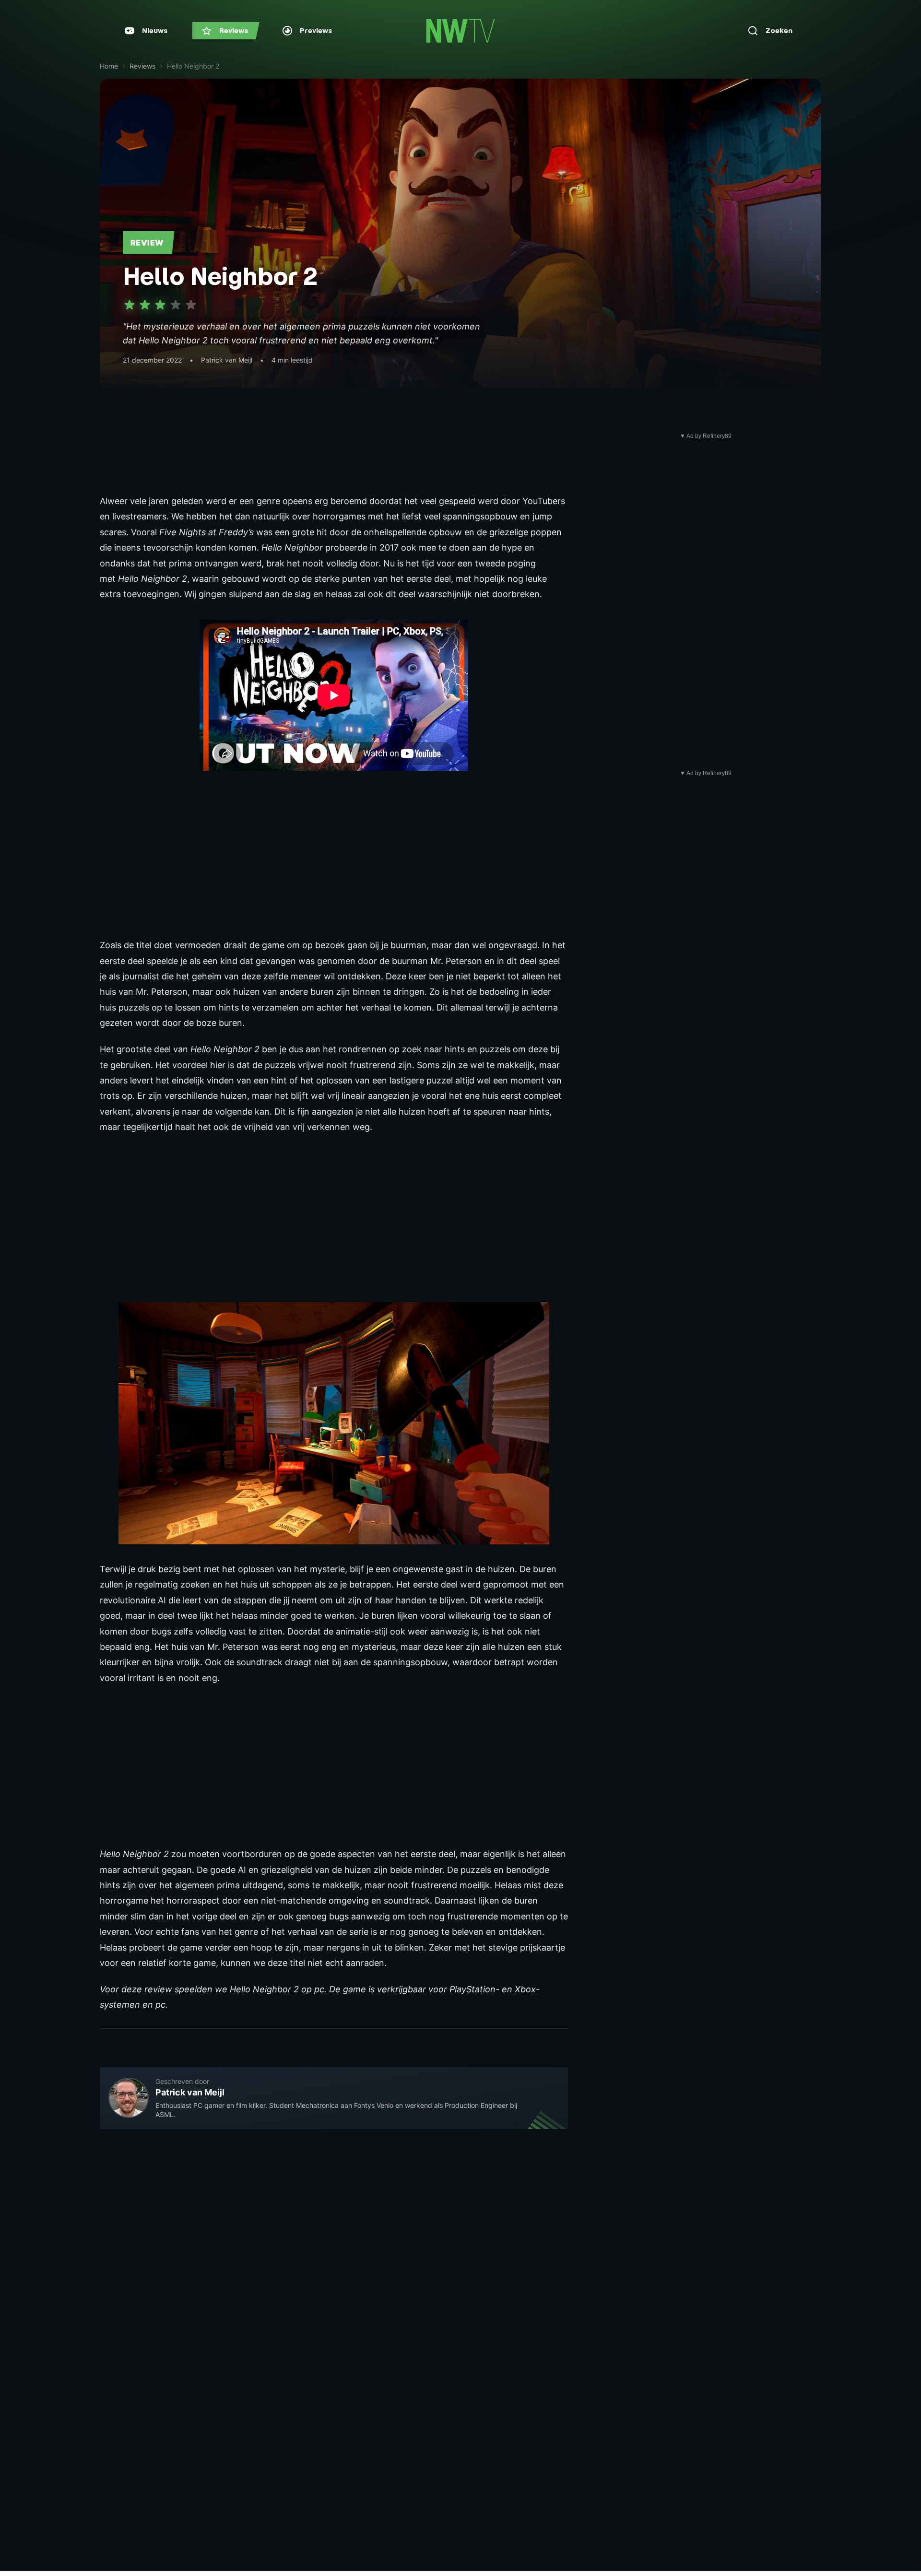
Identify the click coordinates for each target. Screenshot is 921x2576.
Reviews (142, 66)
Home (109, 66)
